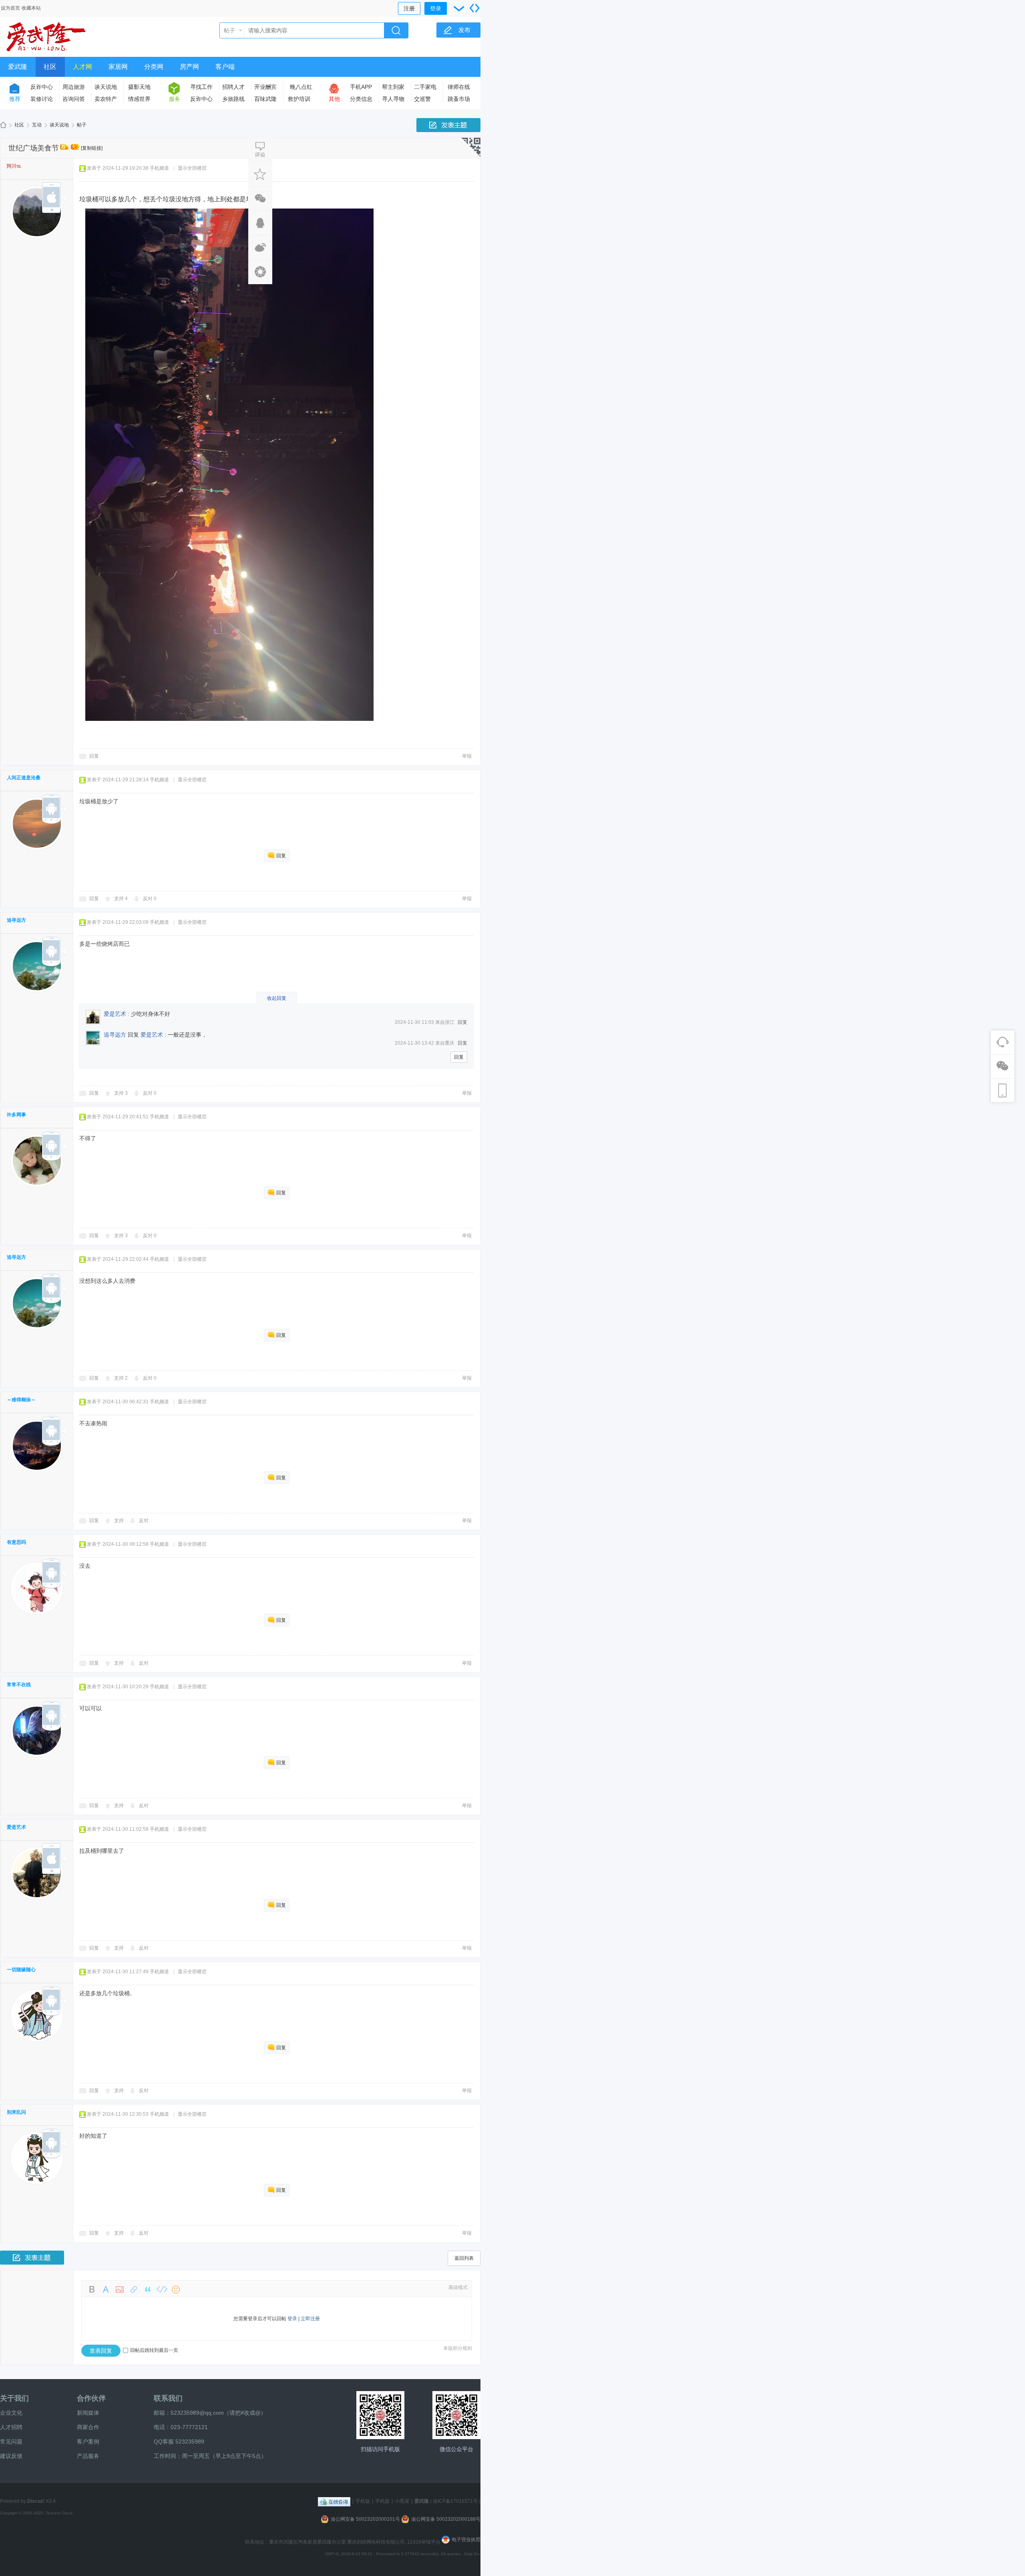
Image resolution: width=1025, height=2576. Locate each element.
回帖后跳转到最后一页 (154, 2350)
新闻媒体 (88, 2413)
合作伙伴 (91, 2398)
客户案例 (88, 2442)
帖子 (229, 30)
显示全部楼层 (192, 168)
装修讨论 (42, 99)
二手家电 (425, 87)
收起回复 (277, 998)
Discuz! (36, 2501)
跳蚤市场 (459, 99)
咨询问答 (74, 99)
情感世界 (139, 99)
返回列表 (464, 2258)
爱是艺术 (115, 1014)
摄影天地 (139, 87)
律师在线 (459, 87)
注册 (409, 8)
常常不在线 (19, 1685)
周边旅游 (74, 87)
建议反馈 (11, 2456)
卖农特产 (106, 99)
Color (106, 2289)
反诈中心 (42, 87)
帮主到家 (393, 87)
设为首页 (10, 8)
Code (162, 2289)
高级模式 (458, 2287)
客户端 (225, 67)
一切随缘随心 (21, 1970)
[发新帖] (448, 125)
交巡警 (422, 99)
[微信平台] (456, 2415)
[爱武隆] (46, 52)
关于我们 (14, 2398)
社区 (50, 67)
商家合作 (88, 2427)
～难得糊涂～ (21, 1400)
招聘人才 (233, 87)
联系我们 (168, 2398)
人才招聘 (11, 2427)
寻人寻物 (393, 99)
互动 (37, 125)
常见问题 (11, 2442)
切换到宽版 (474, 8)
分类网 (154, 67)
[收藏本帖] (260, 174)
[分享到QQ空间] (260, 272)
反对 (150, 899)
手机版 (363, 2501)
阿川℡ (14, 166)
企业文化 (11, 2413)
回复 (94, 756)
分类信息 (361, 99)
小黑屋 (402, 2501)
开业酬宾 (265, 87)
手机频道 (159, 168)
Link (134, 2289)
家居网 (118, 67)
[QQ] (334, 2501)
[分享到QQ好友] (260, 223)
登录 (436, 8)
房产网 (189, 67)
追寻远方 (16, 920)
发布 (464, 30)
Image (120, 2289)
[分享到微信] (260, 199)
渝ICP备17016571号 (455, 2501)
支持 (121, 899)
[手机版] (380, 2415)
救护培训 (299, 99)
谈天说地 (106, 87)
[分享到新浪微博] (260, 247)
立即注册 (310, 2319)
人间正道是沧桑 (24, 778)
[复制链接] (92, 148)
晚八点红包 (301, 88)
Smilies (176, 2289)
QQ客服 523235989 (179, 2442)
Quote (148, 2289)
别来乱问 (16, 2112)
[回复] (260, 150)
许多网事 (16, 1115)
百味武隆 (265, 99)
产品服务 (88, 2456)
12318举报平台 (424, 2542)
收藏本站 (31, 8)
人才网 (82, 67)
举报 (467, 756)
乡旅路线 (233, 99)
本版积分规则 (458, 2348)
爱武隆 (18, 67)
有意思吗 (16, 1542)
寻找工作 (201, 87)
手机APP (361, 87)
